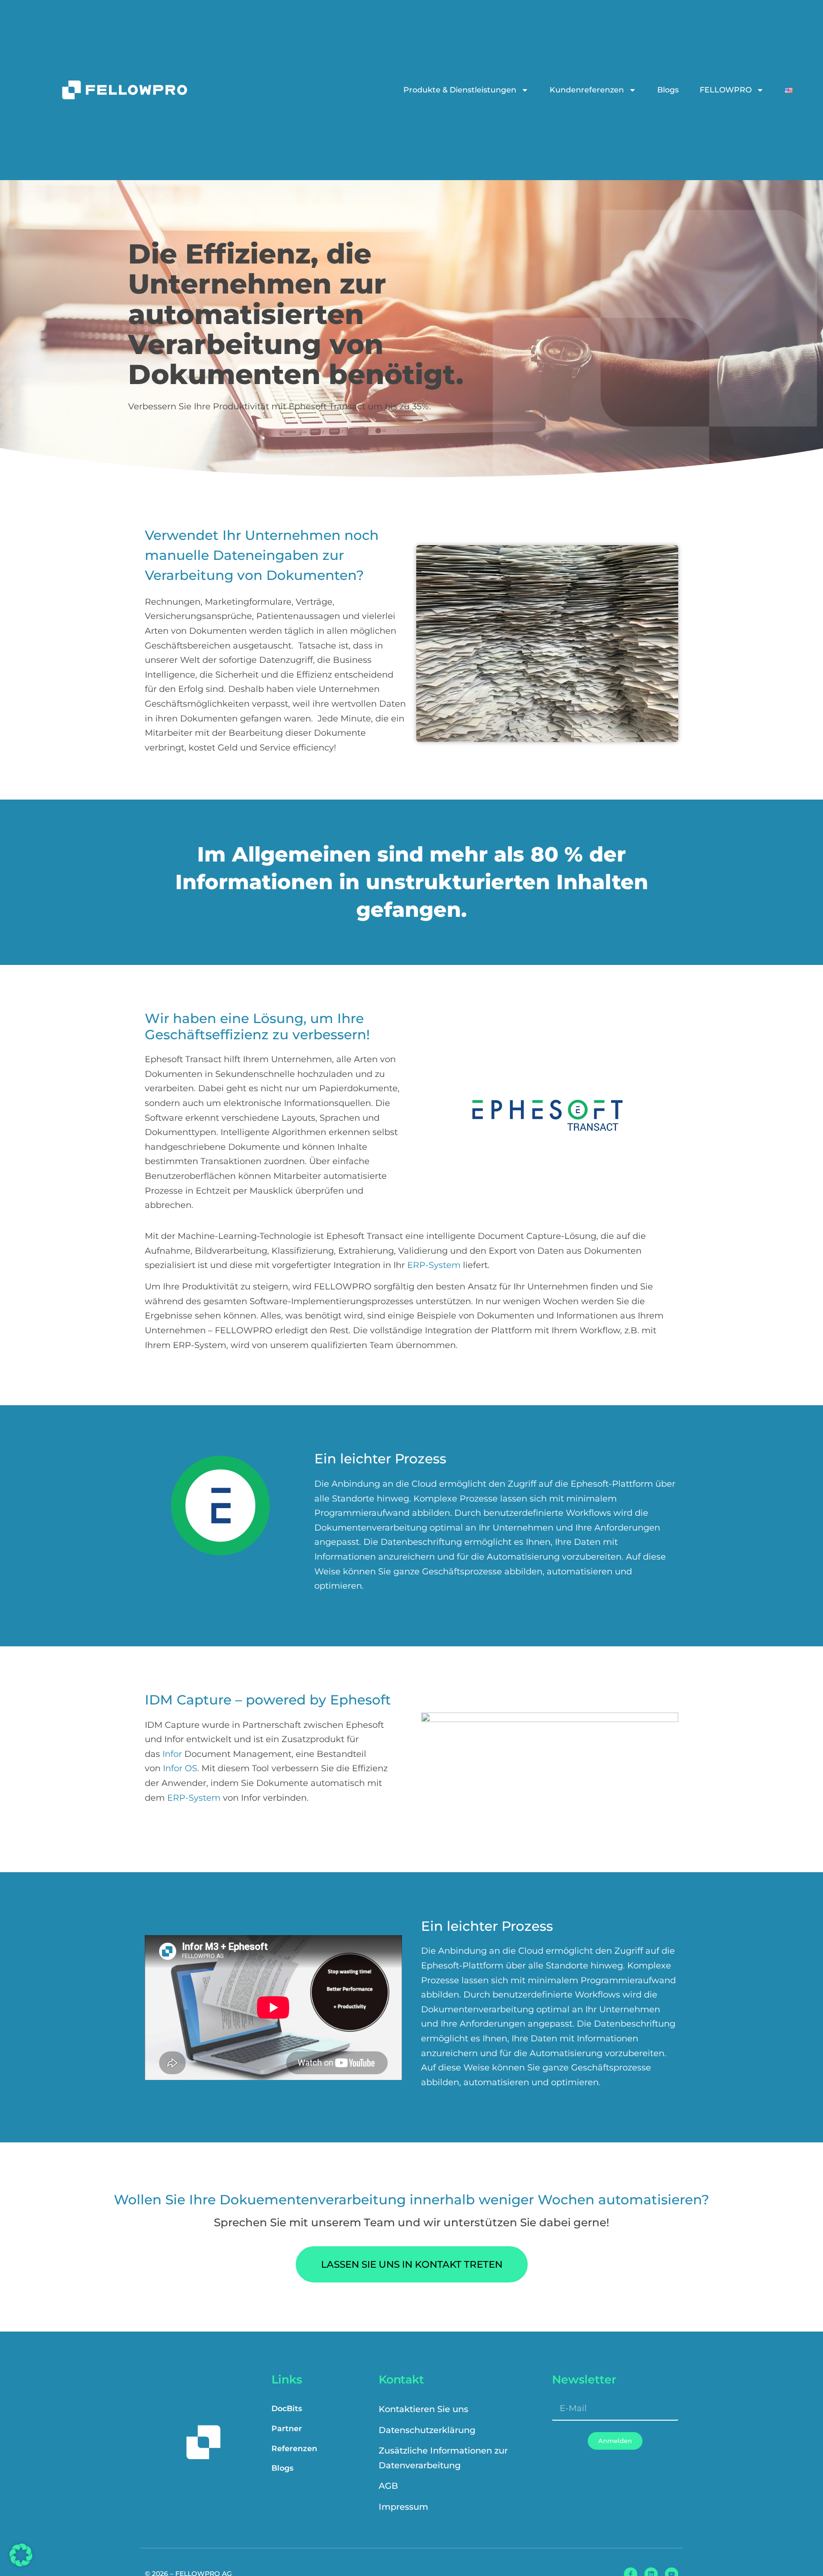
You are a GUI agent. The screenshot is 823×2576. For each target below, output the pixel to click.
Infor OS (180, 1768)
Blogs (668, 90)
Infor (172, 1754)
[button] (21, 2555)
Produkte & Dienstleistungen (460, 90)
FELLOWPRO (726, 90)
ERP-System (434, 1265)
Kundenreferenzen (587, 90)
